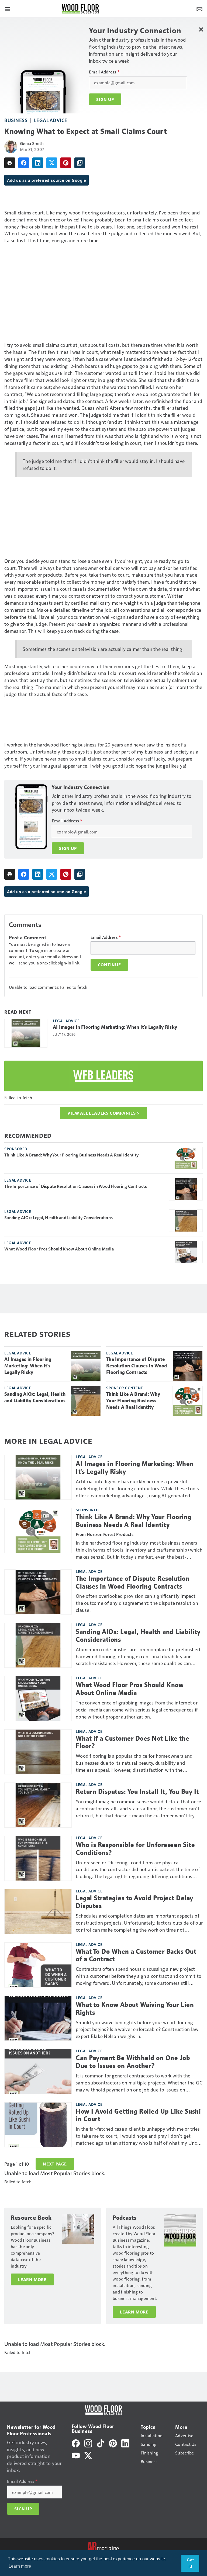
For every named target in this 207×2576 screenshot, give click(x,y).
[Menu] (8, 9)
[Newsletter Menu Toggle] (199, 9)
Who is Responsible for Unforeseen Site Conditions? (135, 1849)
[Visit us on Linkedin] (125, 2443)
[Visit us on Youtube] (76, 2455)
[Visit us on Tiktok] (101, 2443)
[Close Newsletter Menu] (201, 29)
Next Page (55, 2164)
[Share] (24, 163)
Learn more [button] (20, 2566)
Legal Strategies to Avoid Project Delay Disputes (134, 1902)
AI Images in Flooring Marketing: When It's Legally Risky (115, 1027)
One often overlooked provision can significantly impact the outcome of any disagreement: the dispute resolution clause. (137, 1603)
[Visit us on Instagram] (88, 2443)
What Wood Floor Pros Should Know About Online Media (59, 1249)
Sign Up (105, 99)
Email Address (104, 72)
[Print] (10, 163)
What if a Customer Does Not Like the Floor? (132, 1742)
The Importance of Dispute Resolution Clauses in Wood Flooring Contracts (76, 1186)
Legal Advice (51, 120)
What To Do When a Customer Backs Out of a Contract (136, 1955)
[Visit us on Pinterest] (113, 2443)
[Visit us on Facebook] (76, 2443)
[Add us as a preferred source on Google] (80, 163)
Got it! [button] (190, 2563)
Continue (109, 965)
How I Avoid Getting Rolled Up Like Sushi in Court (138, 2115)
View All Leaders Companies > (103, 1113)
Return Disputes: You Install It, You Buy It (137, 1792)
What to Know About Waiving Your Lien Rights (135, 2009)
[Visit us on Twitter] (88, 2455)
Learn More (32, 2279)
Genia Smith (32, 143)
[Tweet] (52, 163)
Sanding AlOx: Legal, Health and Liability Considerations (58, 1218)
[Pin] (66, 163)
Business (16, 120)
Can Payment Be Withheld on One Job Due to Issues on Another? (133, 2062)
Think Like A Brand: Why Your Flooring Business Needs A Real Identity (71, 1155)
